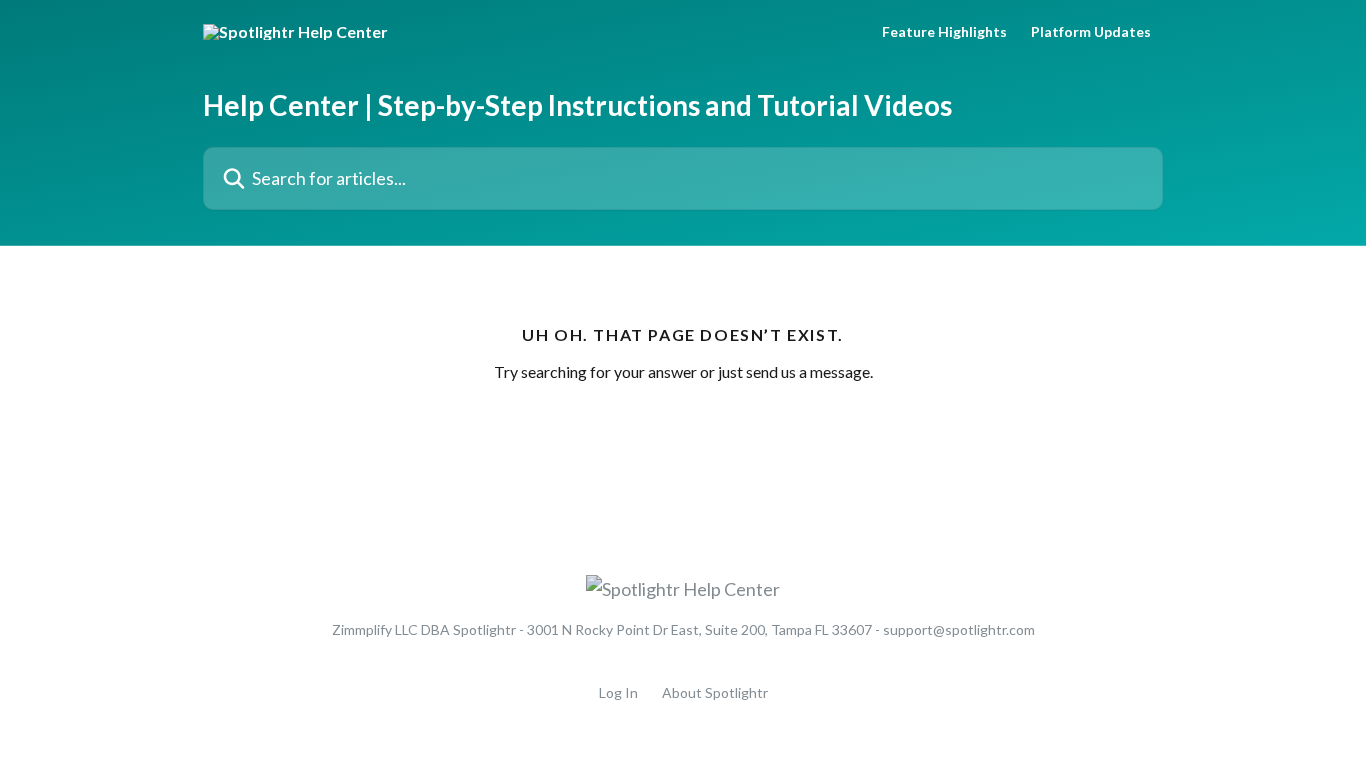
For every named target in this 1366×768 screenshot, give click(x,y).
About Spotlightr (715, 692)
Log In (618, 692)
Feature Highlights (944, 32)
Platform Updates (1091, 32)
